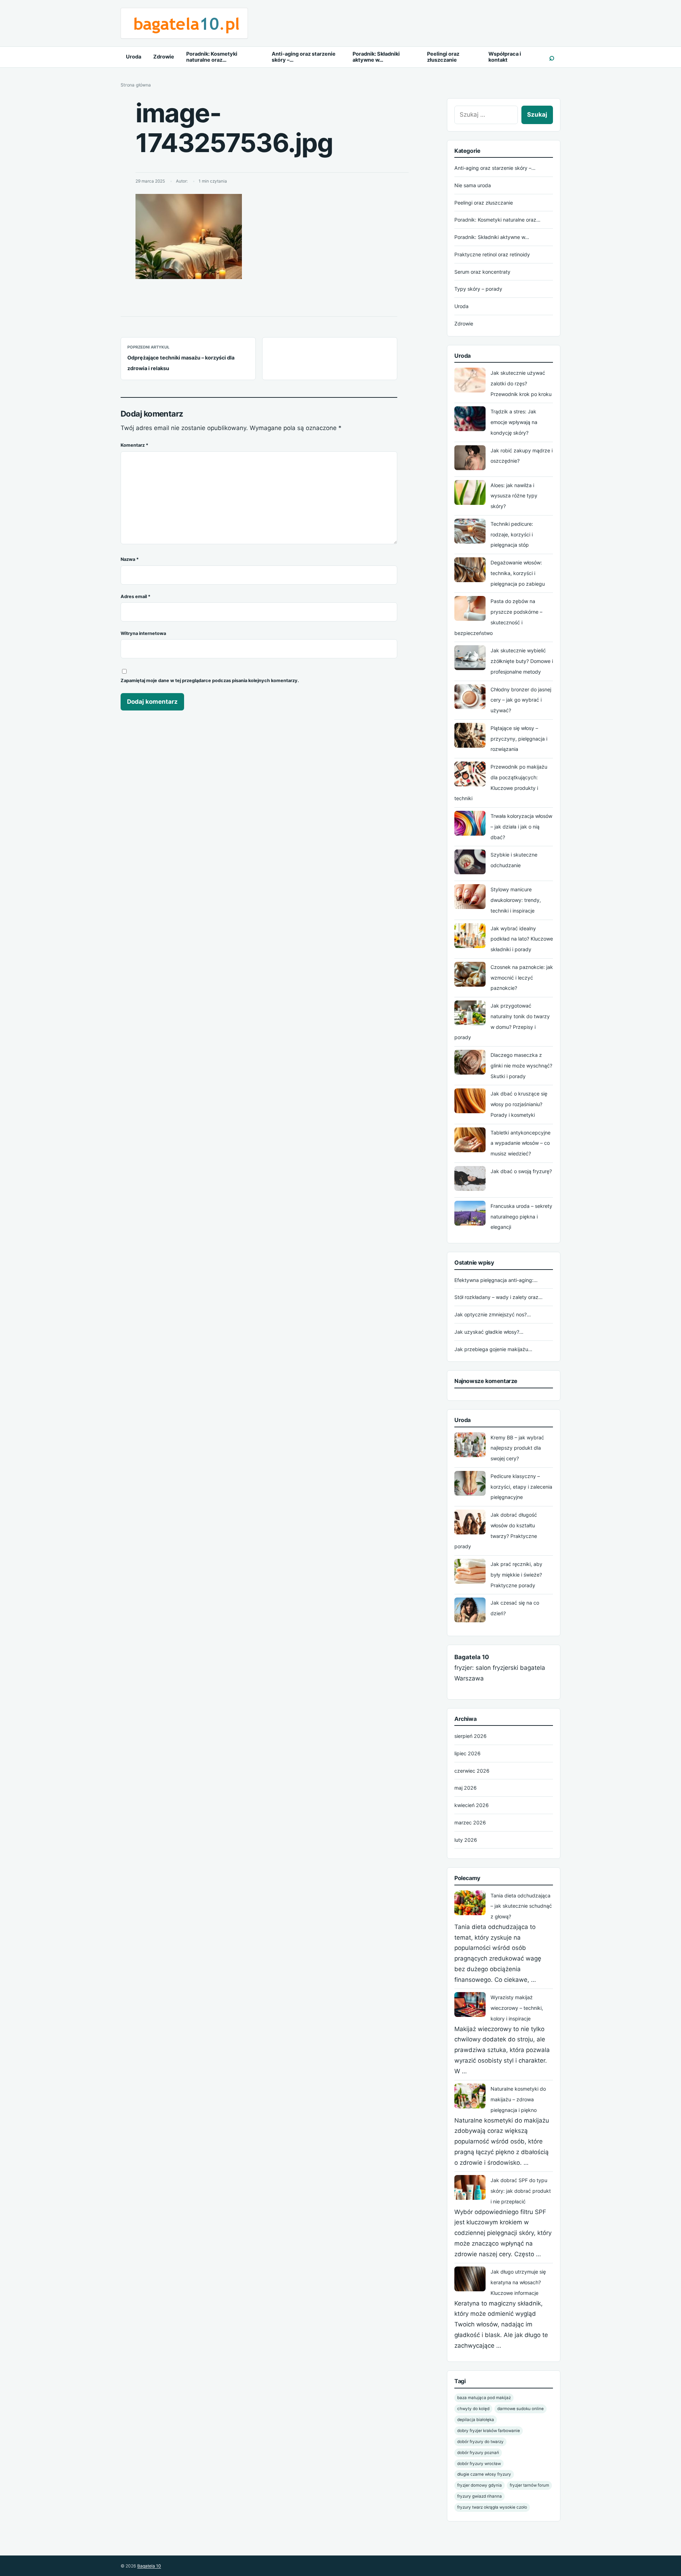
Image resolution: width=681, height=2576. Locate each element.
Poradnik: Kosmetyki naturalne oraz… (212, 57)
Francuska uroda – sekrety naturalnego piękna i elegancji (521, 1217)
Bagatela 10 (149, 2566)
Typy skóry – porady (478, 289)
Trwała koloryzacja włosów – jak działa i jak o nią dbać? (521, 827)
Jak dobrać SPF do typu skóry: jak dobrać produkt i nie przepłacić (521, 2191)
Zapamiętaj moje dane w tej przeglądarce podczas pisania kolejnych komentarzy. (210, 681)
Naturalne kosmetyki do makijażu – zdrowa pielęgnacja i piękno (518, 2099)
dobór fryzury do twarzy (480, 2442)
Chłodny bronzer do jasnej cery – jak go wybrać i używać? (521, 700)
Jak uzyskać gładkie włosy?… (489, 1332)
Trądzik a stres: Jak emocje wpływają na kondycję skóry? (514, 422)
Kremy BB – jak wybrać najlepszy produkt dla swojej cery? (517, 1448)
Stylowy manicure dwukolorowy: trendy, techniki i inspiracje (516, 900)
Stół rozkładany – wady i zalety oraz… (499, 1297)
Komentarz (134, 445)
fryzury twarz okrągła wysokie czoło (492, 2507)
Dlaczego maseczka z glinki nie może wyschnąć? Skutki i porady (521, 1066)
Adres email (135, 596)
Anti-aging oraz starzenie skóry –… (304, 57)
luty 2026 (466, 1840)
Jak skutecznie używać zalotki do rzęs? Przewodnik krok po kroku (521, 383)
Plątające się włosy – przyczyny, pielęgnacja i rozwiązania (519, 739)
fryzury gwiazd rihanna (480, 2496)
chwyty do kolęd (473, 2409)
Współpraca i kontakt (505, 57)
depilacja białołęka (476, 2420)
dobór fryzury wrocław (479, 2464)
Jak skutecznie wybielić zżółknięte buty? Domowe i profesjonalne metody (522, 661)
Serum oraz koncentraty (482, 272)
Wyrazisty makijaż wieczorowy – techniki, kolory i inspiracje (517, 2008)
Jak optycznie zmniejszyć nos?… (493, 1314)
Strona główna (136, 85)
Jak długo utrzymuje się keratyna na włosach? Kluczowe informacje (518, 2282)
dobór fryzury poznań (478, 2453)
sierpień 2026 (470, 1736)
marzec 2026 (470, 1822)
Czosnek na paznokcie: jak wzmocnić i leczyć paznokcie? (522, 978)
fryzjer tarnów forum (529, 2485)
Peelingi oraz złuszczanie (443, 57)
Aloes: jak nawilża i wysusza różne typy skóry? (514, 496)
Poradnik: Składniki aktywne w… (376, 57)
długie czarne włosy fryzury (484, 2474)
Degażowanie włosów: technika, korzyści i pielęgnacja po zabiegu (518, 573)
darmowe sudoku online (521, 2409)
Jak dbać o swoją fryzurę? (521, 1171)
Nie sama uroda (473, 185)
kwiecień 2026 (472, 1805)
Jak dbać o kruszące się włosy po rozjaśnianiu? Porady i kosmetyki (519, 1104)
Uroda (134, 57)
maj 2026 (466, 1788)
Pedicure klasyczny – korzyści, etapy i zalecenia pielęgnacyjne (521, 1487)
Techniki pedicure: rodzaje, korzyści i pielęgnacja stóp (512, 534)
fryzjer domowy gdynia (480, 2485)
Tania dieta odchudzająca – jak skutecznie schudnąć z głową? (521, 1906)
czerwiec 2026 (472, 1771)
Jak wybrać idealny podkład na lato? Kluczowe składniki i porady (522, 939)
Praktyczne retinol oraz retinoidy (492, 254)
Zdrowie (164, 57)
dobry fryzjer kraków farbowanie (489, 2431)
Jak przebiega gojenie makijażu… (493, 1349)
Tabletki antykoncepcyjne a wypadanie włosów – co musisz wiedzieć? (521, 1143)
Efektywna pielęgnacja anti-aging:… (496, 1280)
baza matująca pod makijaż (484, 2398)
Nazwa (130, 559)
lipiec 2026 (467, 1753)
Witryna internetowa (143, 633)
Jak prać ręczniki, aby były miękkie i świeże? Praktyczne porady (516, 1575)
